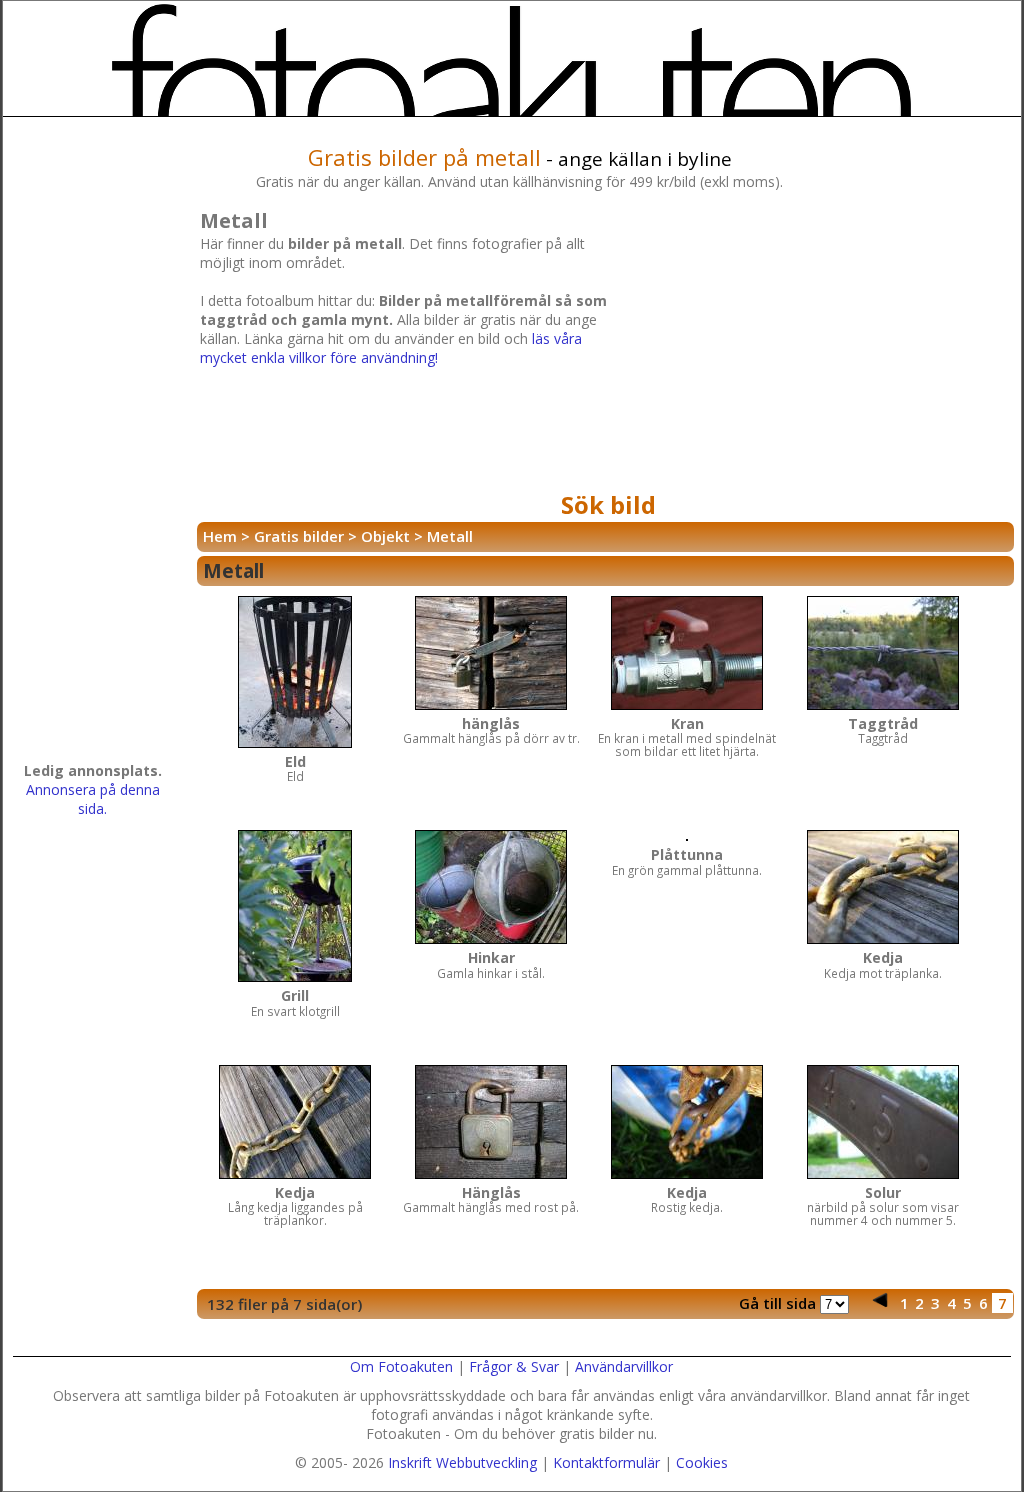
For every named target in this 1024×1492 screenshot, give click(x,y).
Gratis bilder (299, 536)
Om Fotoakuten (401, 1366)
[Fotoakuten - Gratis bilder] (512, 60)
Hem (220, 536)
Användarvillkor (624, 1366)
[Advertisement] (819, 344)
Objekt (385, 536)
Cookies (702, 1462)
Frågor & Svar (514, 1366)
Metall (450, 536)
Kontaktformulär (606, 1462)
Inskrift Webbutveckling (462, 1462)
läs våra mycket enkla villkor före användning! (391, 348)
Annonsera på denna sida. (93, 799)
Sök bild (608, 504)
